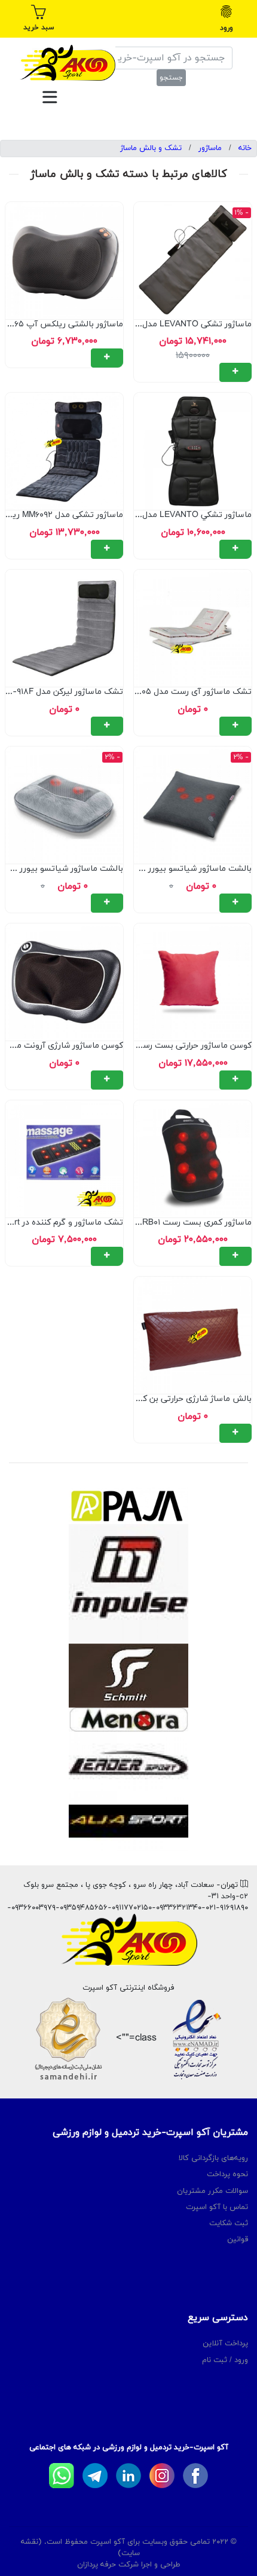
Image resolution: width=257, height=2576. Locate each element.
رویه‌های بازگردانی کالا (213, 2158)
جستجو (171, 78)
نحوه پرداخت (227, 2174)
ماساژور (210, 148)
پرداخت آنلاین (225, 2344)
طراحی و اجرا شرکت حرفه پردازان (129, 2565)
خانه (245, 148)
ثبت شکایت (229, 2223)
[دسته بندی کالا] (50, 97)
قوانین (238, 2240)
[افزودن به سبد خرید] (235, 372)
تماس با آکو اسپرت (217, 2207)
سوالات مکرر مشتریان (212, 2191)
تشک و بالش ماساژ (151, 148)
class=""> (135, 2038)
